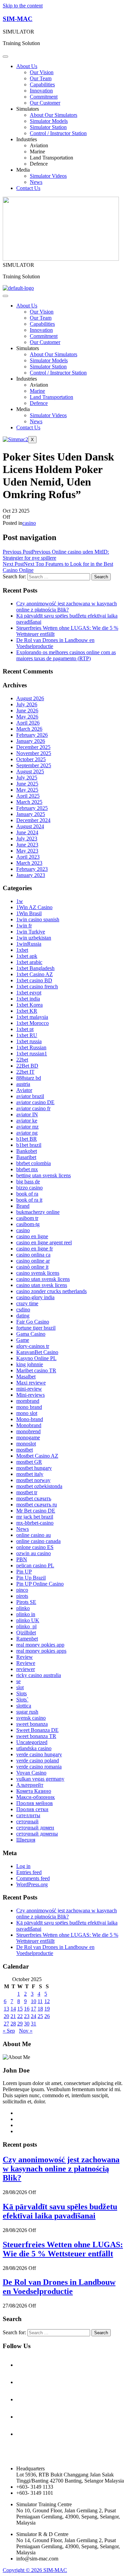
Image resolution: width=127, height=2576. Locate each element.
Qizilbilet (26, 1633)
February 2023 (32, 869)
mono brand (29, 1407)
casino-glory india (35, 1297)
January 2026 (31, 741)
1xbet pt (25, 1029)
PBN (22, 1559)
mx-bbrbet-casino (35, 1523)
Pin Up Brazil (31, 1578)
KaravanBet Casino (37, 1352)
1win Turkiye (31, 932)
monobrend (28, 1431)
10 (34, 2001)
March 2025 (29, 802)
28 (13, 2024)
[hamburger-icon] (5, 296)
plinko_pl (26, 1626)
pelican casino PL (35, 1565)
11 (40, 2001)
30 (27, 2024)
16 (27, 2009)
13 (6, 2009)
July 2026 (27, 704)
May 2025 (27, 790)
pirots (22, 1596)
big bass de (28, 1182)
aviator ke (27, 1121)
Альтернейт (30, 1785)
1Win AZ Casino (34, 907)
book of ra (27, 1194)
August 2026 (30, 698)
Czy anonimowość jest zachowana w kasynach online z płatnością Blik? (67, 607)
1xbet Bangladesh (35, 968)
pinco (22, 1590)
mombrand (28, 1401)
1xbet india (28, 999)
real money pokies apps (41, 1651)
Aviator (24, 1090)
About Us (27, 66)
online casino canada (38, 1541)
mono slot (27, 1413)
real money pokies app (40, 1645)
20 (6, 2016)
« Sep (9, 2031)
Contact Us (28, 188)
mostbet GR (29, 1462)
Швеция (26, 1840)
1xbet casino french (37, 986)
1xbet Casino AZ (35, 974)
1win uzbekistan (34, 938)
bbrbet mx (27, 1169)
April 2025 (28, 796)
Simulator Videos (48, 176)
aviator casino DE (35, 1102)
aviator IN (27, 1114)
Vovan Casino (31, 1773)
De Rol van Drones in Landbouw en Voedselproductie (59, 2287)
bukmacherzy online (38, 1212)
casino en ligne (32, 1236)
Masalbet (26, 1377)
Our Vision (42, 72)
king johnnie (30, 1364)
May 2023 (27, 851)
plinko (23, 1608)
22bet (22, 1060)
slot (20, 1687)
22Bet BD (27, 1066)
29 (20, 2024)
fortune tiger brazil (36, 1328)
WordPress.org (32, 1884)
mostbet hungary (34, 1468)
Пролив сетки (32, 1809)
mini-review (29, 1389)
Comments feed (33, 1878)
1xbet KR (27, 1011)
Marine (37, 152)
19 (47, 2009)
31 (34, 2024)
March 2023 (29, 863)
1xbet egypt (29, 993)
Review (25, 1657)
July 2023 (27, 839)
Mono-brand (30, 1419)
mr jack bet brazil (35, 1517)
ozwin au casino (34, 1553)
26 (47, 2016)
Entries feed (29, 1872)
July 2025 (27, 778)
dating (23, 1316)
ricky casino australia (39, 1675)
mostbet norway (33, 1480)
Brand (23, 1206)
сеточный (27, 1821)
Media (23, 170)
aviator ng (27, 1133)
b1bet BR (27, 1139)
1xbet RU (27, 1035)
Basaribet (26, 1157)
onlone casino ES (35, 1547)
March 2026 (29, 729)
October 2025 (31, 759)
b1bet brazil (29, 1145)
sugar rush (27, 1712)
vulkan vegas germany (40, 1779)
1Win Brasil (29, 913)
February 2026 (32, 735)
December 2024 (33, 820)
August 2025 (30, 771)
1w (20, 901)
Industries (27, 139)
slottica (24, 1706)
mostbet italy (30, 1474)
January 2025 (31, 814)
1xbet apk (27, 956)
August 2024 (30, 826)
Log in (23, 1866)
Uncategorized (32, 1742)
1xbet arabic (29, 962)
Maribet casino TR (36, 1370)
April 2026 (28, 723)
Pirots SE (26, 1602)
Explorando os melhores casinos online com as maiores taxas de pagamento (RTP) (66, 655)
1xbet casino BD (34, 980)
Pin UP (24, 1572)
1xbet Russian (31, 1047)
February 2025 (32, 808)
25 (40, 2016)
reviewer (26, 1669)
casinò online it (32, 1267)
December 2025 (33, 747)
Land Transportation (51, 158)
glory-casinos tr (33, 1346)
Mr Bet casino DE (36, 1511)
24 (34, 2016)
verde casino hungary (39, 1754)
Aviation (39, 145)
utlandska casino (34, 1748)
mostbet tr (27, 1492)
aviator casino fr (33, 1108)
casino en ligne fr (35, 1249)
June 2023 (27, 845)
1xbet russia (29, 1041)
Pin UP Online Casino (40, 1584)
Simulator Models (49, 121)
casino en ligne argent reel (44, 1242)
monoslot (26, 1444)
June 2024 (27, 832)
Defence (39, 164)
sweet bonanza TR (36, 1736)
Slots (22, 1693)
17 (34, 2009)
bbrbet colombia (34, 1163)
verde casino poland (38, 1761)
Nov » (26, 2031)
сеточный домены (37, 1834)
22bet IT (25, 1072)
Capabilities (42, 84)
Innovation (41, 91)
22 (20, 2016)
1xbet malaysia (32, 1017)
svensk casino (31, 1718)
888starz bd (29, 1078)
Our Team (41, 78)
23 (27, 2016)
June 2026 (27, 711)
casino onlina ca (33, 1255)
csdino (23, 1310)
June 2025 (27, 784)
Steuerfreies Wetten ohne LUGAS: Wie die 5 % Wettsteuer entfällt (63, 2249)
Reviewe (26, 1663)
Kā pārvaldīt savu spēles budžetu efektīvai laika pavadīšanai (60, 2211)
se (18, 1681)
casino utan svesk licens (42, 1285)
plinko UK (28, 1620)
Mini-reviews (30, 1395)
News (36, 182)
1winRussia (29, 944)
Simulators (28, 109)
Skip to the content (23, 6)
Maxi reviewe (31, 1383)
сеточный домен (35, 1828)
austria (23, 1084)
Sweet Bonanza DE (37, 1730)
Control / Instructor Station (58, 133)
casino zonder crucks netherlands (51, 1291)
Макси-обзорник (36, 1797)
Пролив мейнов (35, 1803)
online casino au (34, 1535)
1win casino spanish (38, 919)
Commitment (44, 97)
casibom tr (27, 1218)
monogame (28, 1437)
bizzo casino (29, 1188)
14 (13, 2009)
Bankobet (27, 1151)
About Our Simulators (54, 115)
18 (40, 2009)
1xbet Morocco (33, 1023)
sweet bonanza (32, 1724)
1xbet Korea (29, 1005)
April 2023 (28, 857)
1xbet (22, 950)
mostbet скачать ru (37, 1505)
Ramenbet (27, 1639)
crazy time (27, 1303)
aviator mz (27, 1127)
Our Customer (45, 103)
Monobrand (29, 1425)
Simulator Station (48, 127)
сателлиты (28, 1815)
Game (23, 1340)
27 (6, 2024)
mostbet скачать (34, 1498)
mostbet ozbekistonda (39, 1486)
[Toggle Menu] (5, 57)
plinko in (26, 1614)
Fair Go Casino (33, 1322)
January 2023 (31, 875)
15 (20, 2009)
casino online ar (33, 1261)
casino (29, 523)
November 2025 (34, 753)
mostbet (25, 1450)
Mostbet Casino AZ (37, 1456)
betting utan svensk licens (44, 1175)
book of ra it (29, 1200)
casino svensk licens (38, 1273)
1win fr (24, 926)
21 (13, 2016)
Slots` (22, 1700)
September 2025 (34, 765)
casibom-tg (28, 1224)
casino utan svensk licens (43, 1279)
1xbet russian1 (32, 1054)
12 (47, 2001)
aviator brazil (30, 1096)
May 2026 (27, 717)
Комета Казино (34, 1791)
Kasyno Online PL (36, 1358)
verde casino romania (39, 1767)
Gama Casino (31, 1334)
